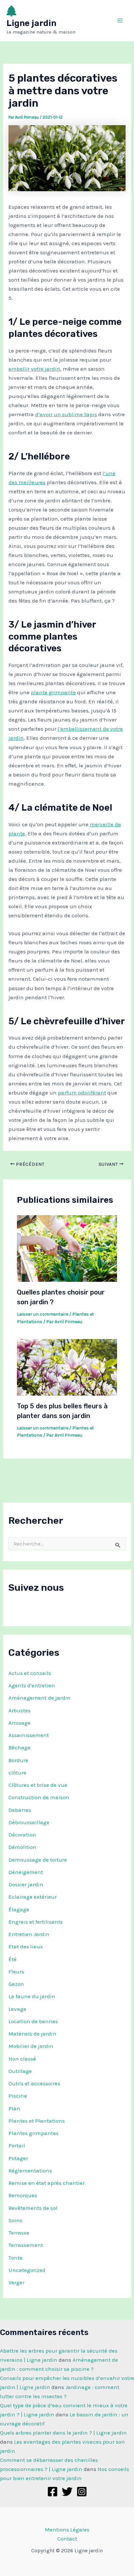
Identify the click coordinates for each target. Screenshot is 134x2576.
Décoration (22, 1835)
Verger (16, 2282)
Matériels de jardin (32, 2034)
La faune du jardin (32, 1996)
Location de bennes (33, 2021)
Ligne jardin (31, 23)
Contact (67, 2539)
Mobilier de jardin (31, 2046)
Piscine (18, 2096)
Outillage (20, 2071)
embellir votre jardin (34, 369)
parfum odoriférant (82, 1093)
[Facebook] (53, 2492)
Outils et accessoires (34, 2083)
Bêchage (20, 1747)
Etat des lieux (26, 1946)
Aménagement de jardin (40, 1698)
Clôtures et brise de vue (38, 1785)
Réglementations (30, 2171)
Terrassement (26, 2245)
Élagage (19, 1909)
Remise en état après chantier (47, 2183)
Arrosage (20, 1723)
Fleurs (16, 1972)
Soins (15, 2220)
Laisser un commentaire (43, 1314)
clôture (17, 1773)
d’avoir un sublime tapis (66, 414)
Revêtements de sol (33, 2208)
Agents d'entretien (32, 1685)
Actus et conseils (30, 1673)
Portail (17, 2145)
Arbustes (20, 1710)
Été (13, 1959)
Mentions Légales (67, 2530)
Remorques (23, 2195)
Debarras (20, 1810)
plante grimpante (53, 692)
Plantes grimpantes (33, 2133)
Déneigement (26, 1872)
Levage (17, 2009)
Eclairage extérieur (33, 1897)
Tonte (15, 2258)
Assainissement (29, 1735)
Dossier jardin (26, 1884)
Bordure (18, 1760)
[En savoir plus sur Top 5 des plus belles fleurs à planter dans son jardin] (67, 1367)
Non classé (22, 2059)
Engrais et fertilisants (36, 1922)
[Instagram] (82, 2492)
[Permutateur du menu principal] (120, 21)
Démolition (22, 1847)
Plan (14, 2108)
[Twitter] (67, 2492)
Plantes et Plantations (37, 2121)
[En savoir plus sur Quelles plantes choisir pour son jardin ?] (67, 1248)
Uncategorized (27, 2270)
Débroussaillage (29, 1822)
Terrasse (19, 2233)
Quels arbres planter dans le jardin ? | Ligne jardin (63, 2433)
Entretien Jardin (29, 1934)
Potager (18, 2158)
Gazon (16, 1984)
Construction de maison (39, 1797)
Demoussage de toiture (38, 1860)
